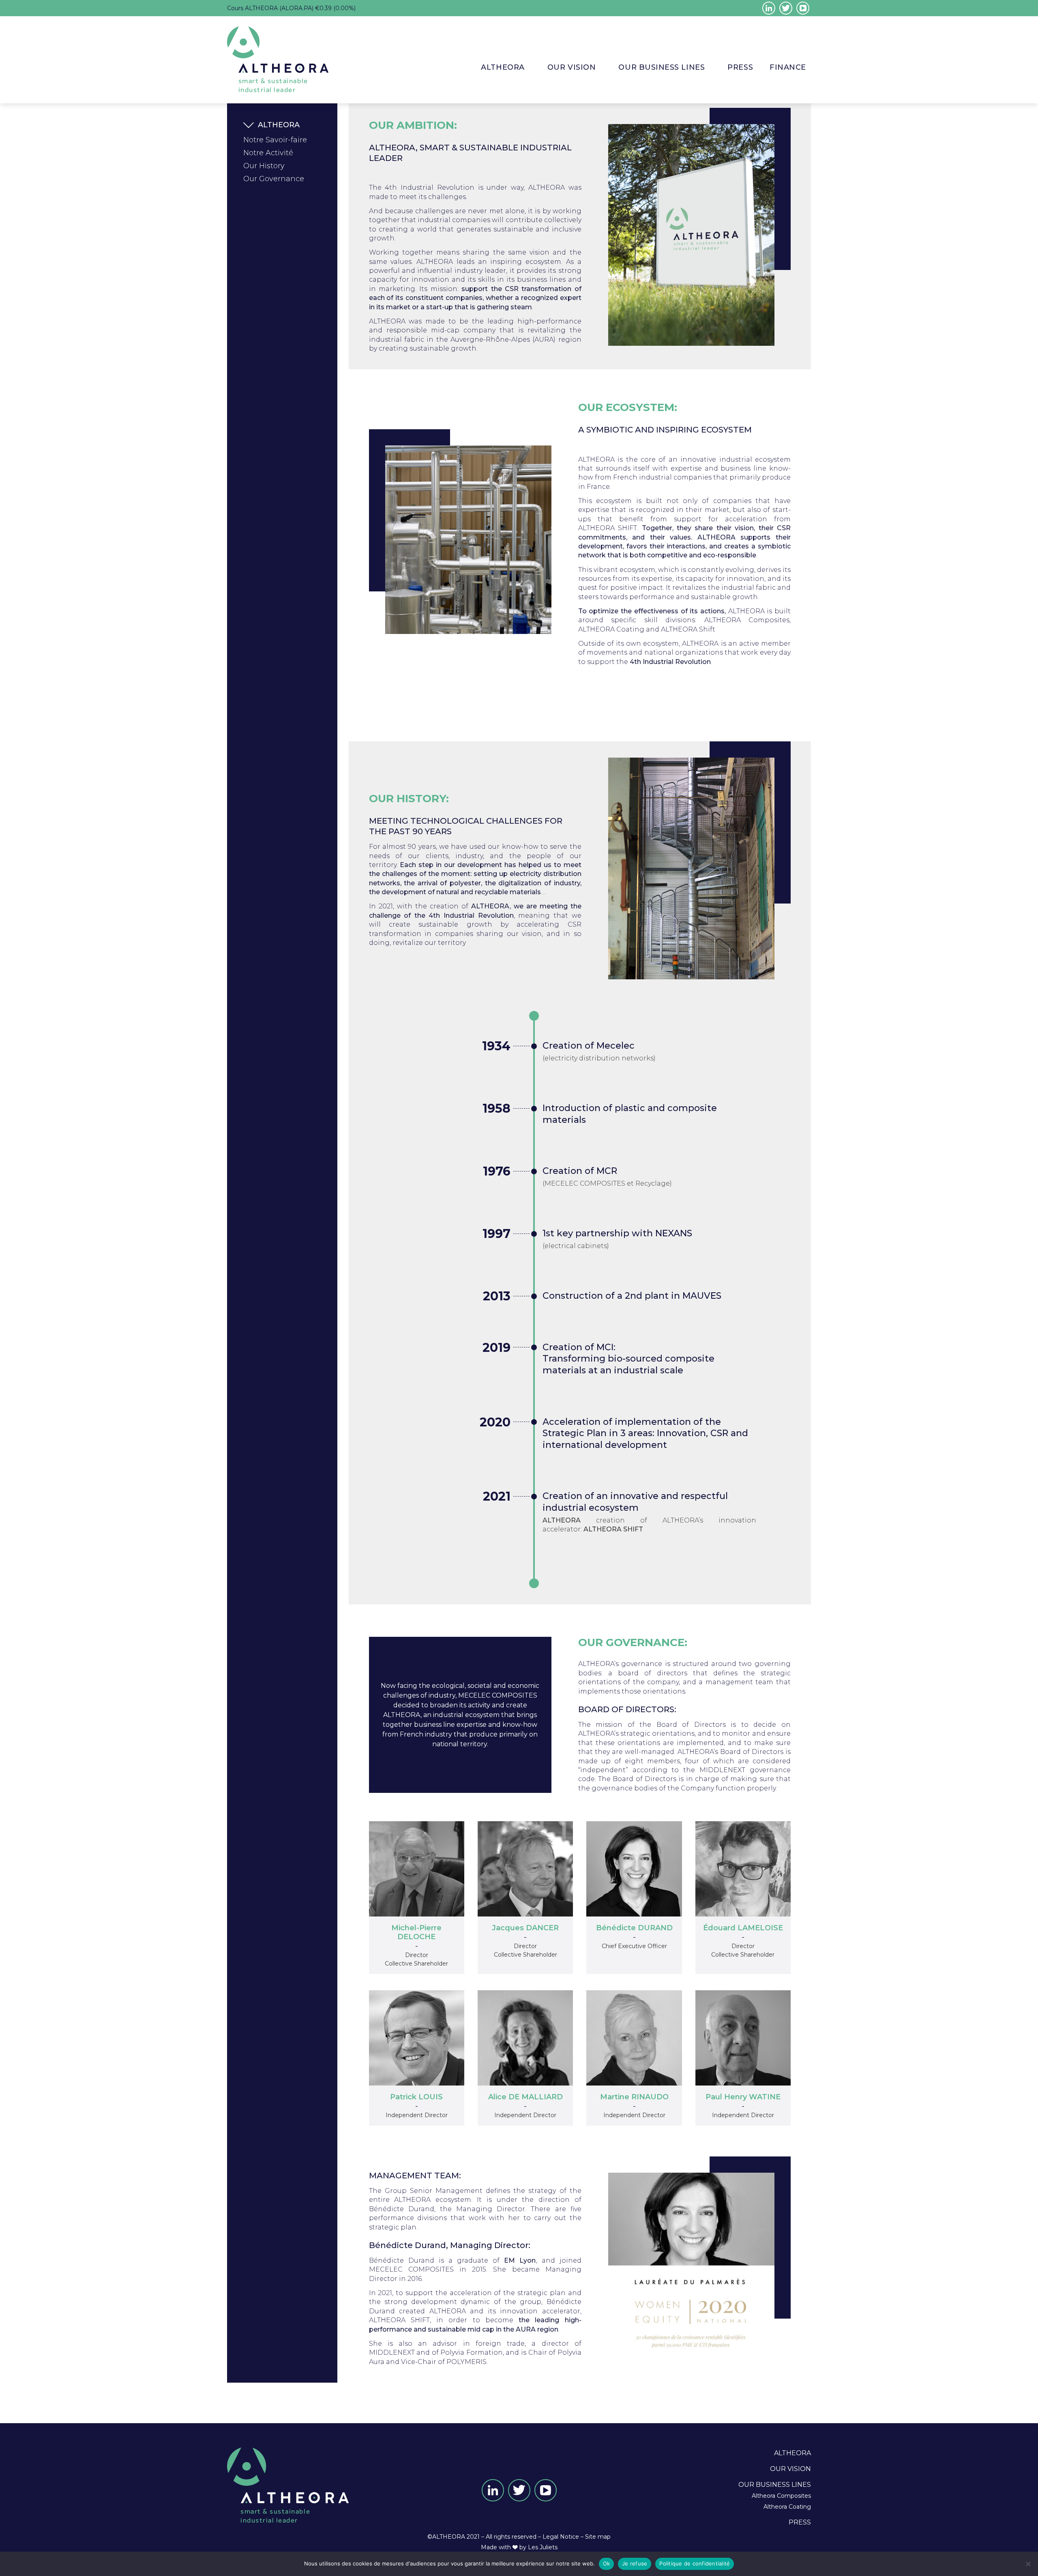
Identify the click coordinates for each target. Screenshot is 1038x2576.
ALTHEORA (503, 67)
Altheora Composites (781, 2496)
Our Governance (274, 179)
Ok (607, 2563)
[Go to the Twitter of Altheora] (786, 8)
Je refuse (635, 2563)
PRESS (800, 2522)
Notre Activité (268, 153)
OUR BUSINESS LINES (775, 2485)
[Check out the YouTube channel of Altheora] (803, 8)
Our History (264, 166)
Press (740, 67)
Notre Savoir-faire (275, 140)
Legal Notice (561, 2537)
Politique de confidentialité (695, 2563)
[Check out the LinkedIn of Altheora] (769, 8)
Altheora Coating (787, 2507)
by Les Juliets (538, 2547)
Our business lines (662, 67)
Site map (598, 2537)
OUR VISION (572, 67)
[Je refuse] (1028, 2564)
